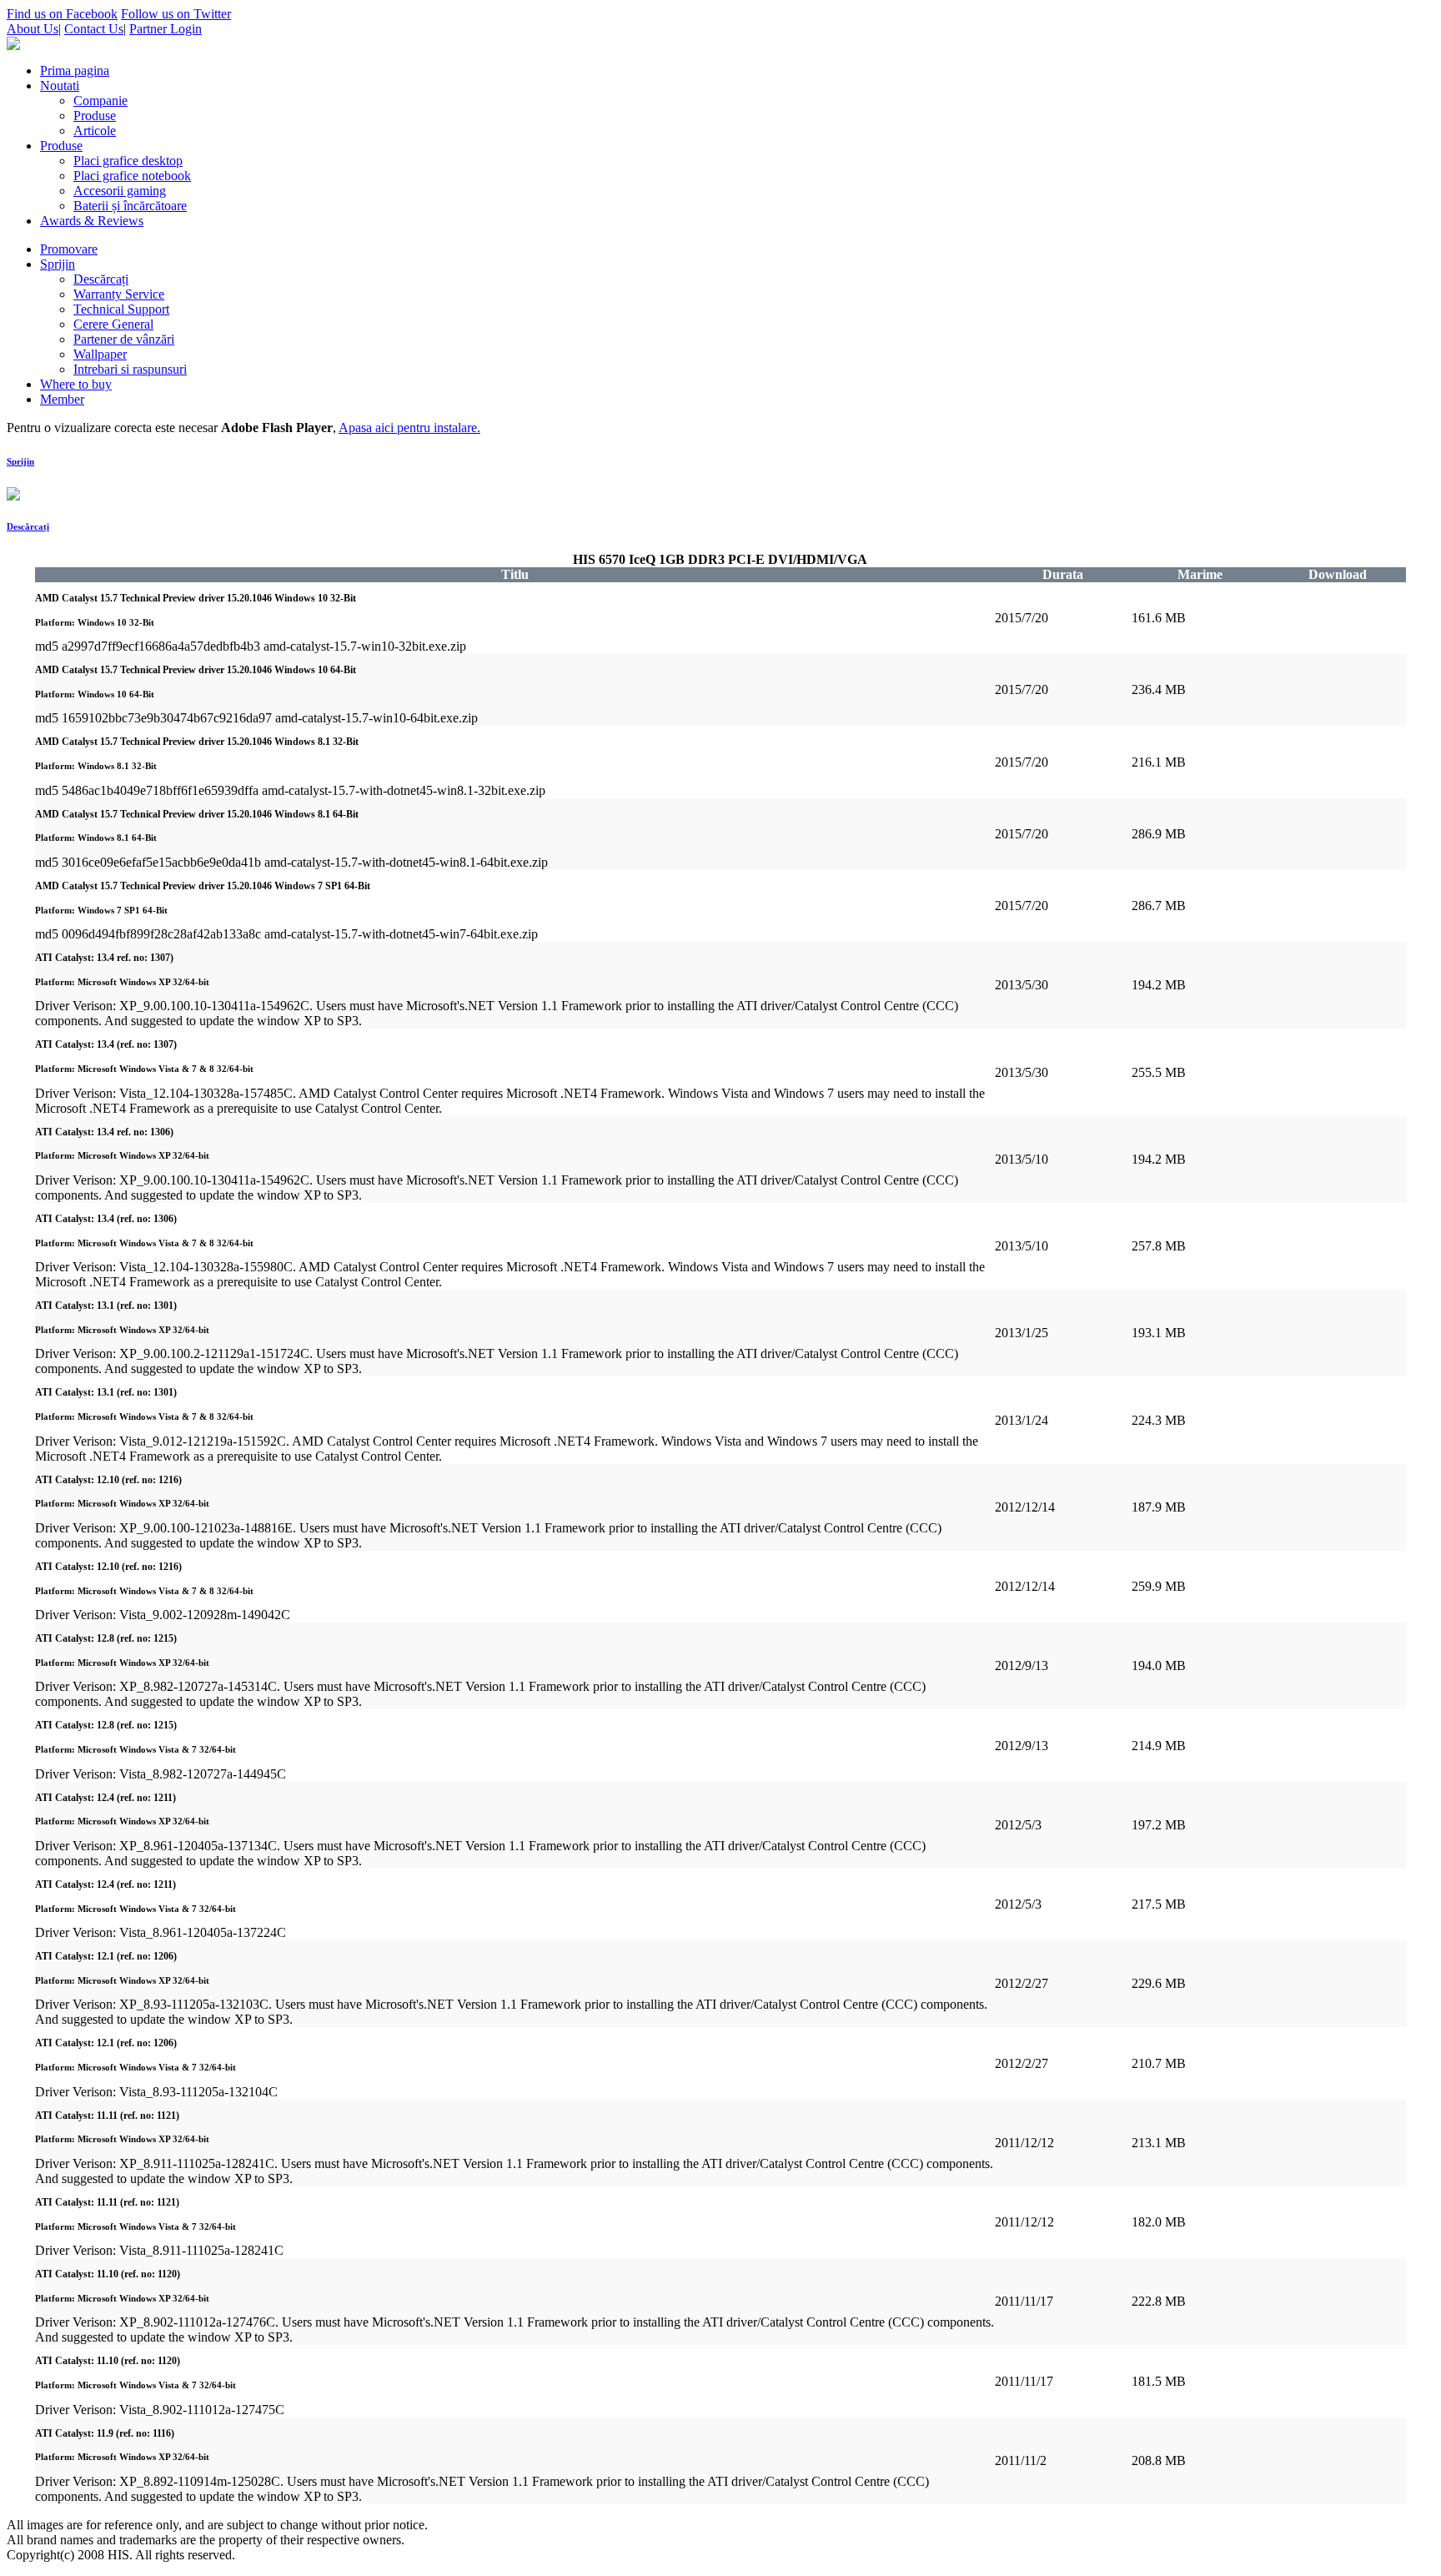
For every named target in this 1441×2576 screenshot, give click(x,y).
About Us (33, 29)
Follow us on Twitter (176, 14)
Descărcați (28, 526)
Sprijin (20, 461)
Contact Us (94, 29)
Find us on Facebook (62, 14)
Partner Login (166, 29)
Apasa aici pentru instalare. (409, 428)
